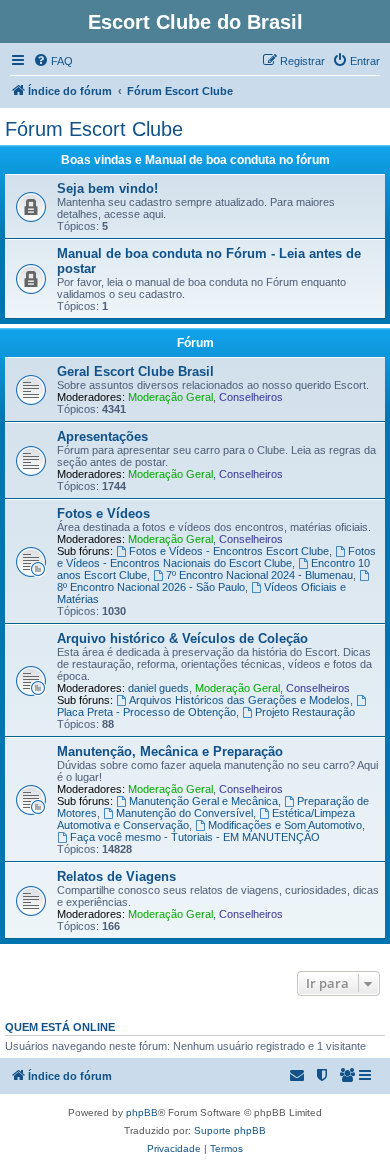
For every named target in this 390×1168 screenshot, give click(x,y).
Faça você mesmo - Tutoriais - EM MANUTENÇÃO (195, 837)
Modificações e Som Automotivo (285, 825)
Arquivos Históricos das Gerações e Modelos (239, 700)
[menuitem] (53, 61)
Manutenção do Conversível (184, 813)
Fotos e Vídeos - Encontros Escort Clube (229, 551)
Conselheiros (251, 397)
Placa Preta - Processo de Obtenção (146, 712)
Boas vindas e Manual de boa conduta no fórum (195, 160)
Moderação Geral (170, 397)
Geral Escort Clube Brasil (135, 371)
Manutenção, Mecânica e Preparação (170, 751)
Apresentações (102, 436)
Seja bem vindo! (107, 188)
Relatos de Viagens (116, 876)
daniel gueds (158, 688)
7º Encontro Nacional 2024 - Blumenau (259, 575)
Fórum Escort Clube (94, 129)
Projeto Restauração (305, 712)
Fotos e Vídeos (103, 513)
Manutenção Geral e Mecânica (203, 801)
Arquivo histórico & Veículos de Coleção (182, 638)
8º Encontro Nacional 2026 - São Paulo (151, 587)
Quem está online (60, 1027)
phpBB (142, 1112)
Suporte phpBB (230, 1130)
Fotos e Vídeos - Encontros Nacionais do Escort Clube (216, 557)
